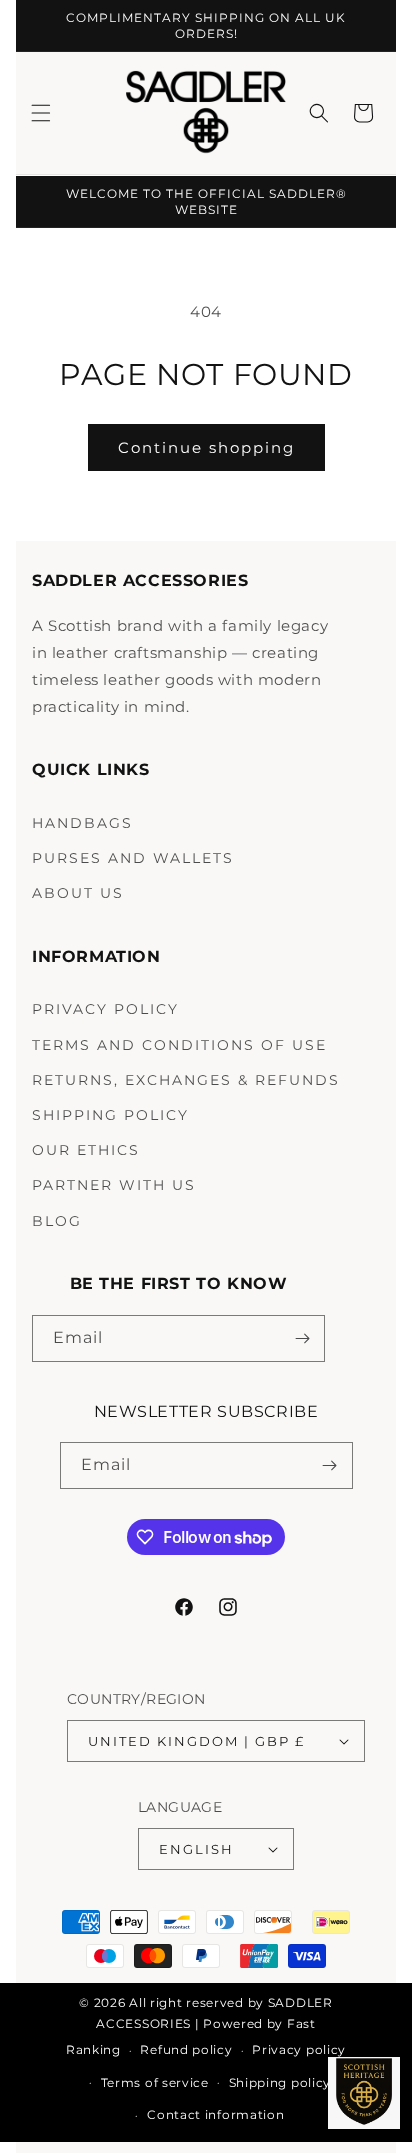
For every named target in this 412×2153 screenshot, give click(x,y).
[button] (41, 113)
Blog (57, 1221)
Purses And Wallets (133, 858)
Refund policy (186, 2049)
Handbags (82, 823)
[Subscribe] (302, 1338)
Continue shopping (206, 447)
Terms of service (155, 2082)
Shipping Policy (110, 1115)
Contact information (215, 2114)
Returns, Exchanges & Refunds (186, 1080)
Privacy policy (299, 2049)
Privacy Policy (105, 1009)
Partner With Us (114, 1185)
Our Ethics (86, 1150)
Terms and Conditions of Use (179, 1045)
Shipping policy (280, 2082)
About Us (78, 893)
